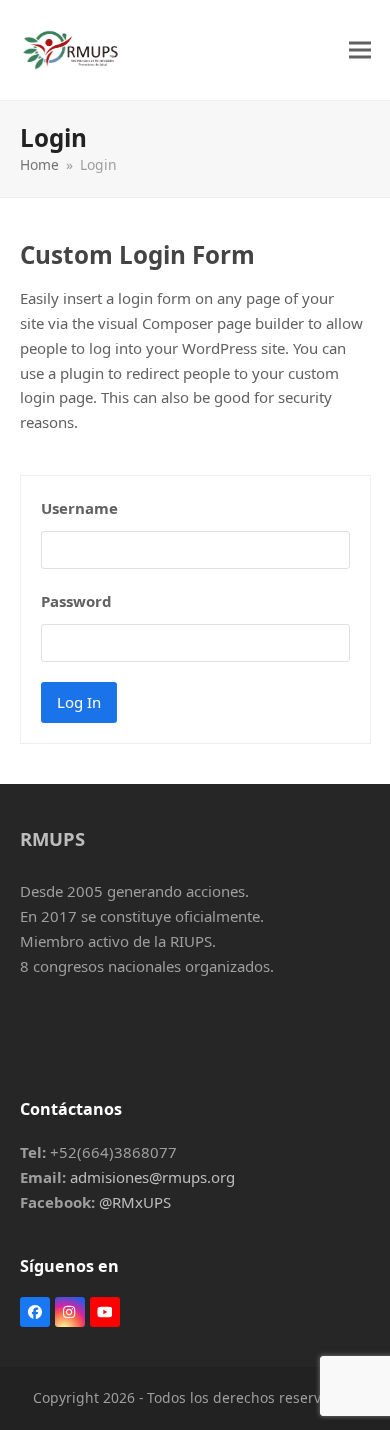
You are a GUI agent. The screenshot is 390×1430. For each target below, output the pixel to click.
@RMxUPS (135, 1202)
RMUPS (52, 838)
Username (79, 508)
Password (76, 601)
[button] (360, 49)
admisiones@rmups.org (152, 1177)
